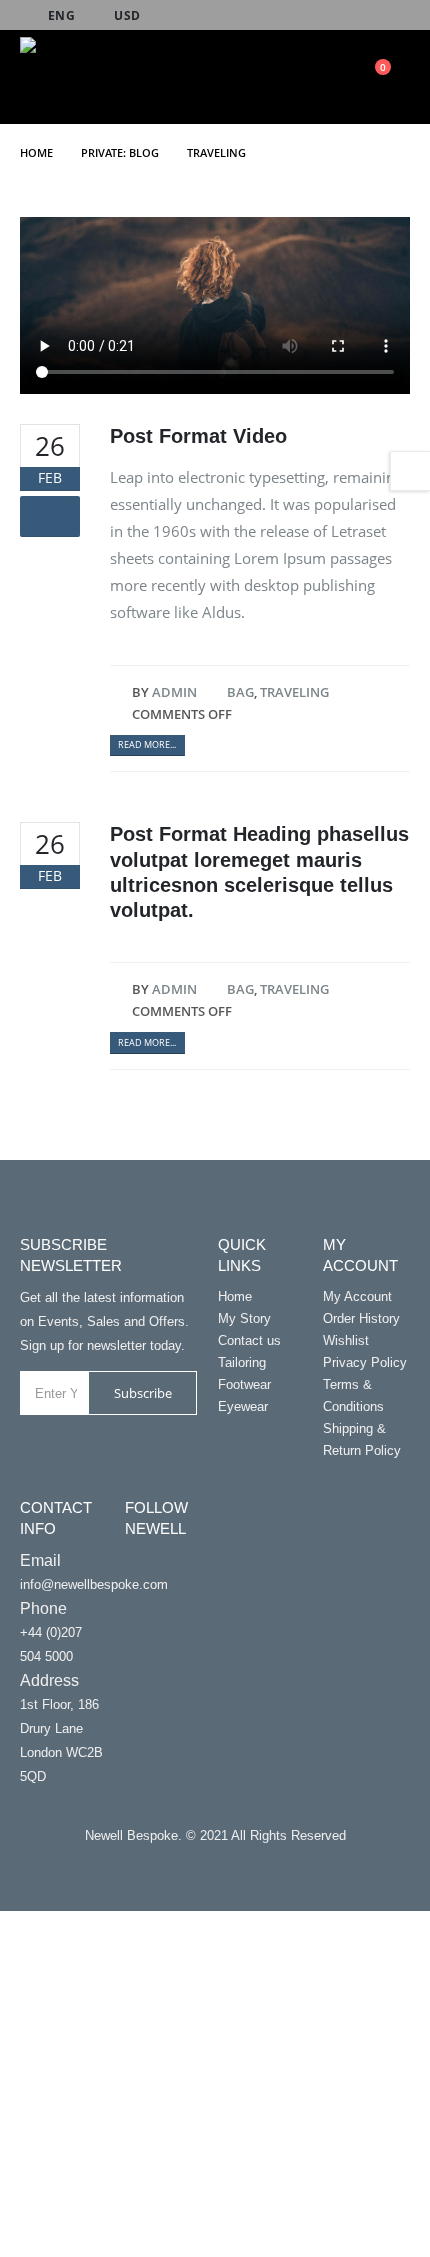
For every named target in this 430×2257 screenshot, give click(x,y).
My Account (357, 1296)
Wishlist (346, 1340)
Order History (361, 1318)
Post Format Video (198, 436)
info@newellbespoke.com (94, 1584)
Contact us (249, 1340)
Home (235, 1296)
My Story (244, 1318)
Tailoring (242, 1362)
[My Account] (289, 77)
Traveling (294, 692)
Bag (240, 692)
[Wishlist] (324, 77)
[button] (221, 82)
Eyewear (243, 1406)
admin (174, 692)
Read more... (147, 744)
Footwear (244, 1384)
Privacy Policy (365, 1362)
